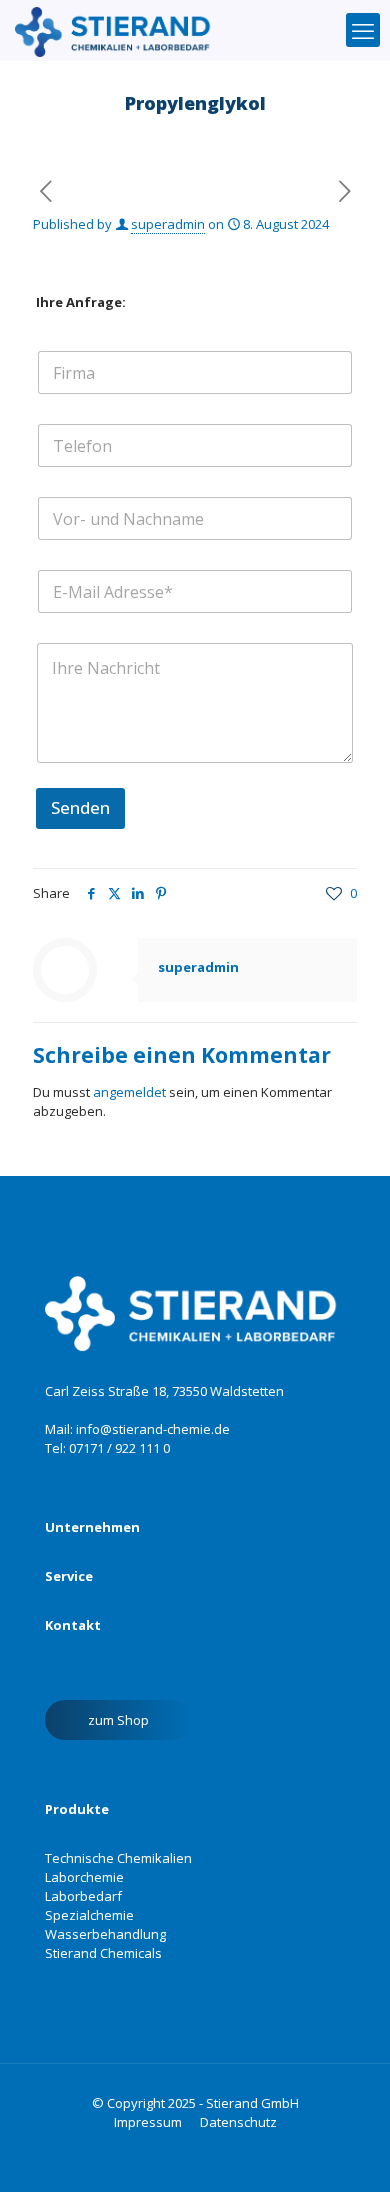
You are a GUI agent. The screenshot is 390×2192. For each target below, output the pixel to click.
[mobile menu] (363, 30)
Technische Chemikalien (118, 1858)
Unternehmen (92, 1527)
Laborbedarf (83, 1896)
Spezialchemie (89, 1915)
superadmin (168, 224)
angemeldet (129, 1092)
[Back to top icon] (334, 2151)
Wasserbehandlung (105, 1934)
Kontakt (73, 1625)
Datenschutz (238, 2122)
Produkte (77, 1809)
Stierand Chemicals (103, 1953)
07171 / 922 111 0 (119, 1448)
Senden (80, 807)
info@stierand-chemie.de (153, 1429)
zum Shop (118, 1720)
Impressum (148, 2122)
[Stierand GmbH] (115, 30)
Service (69, 1576)
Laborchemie (84, 1877)
